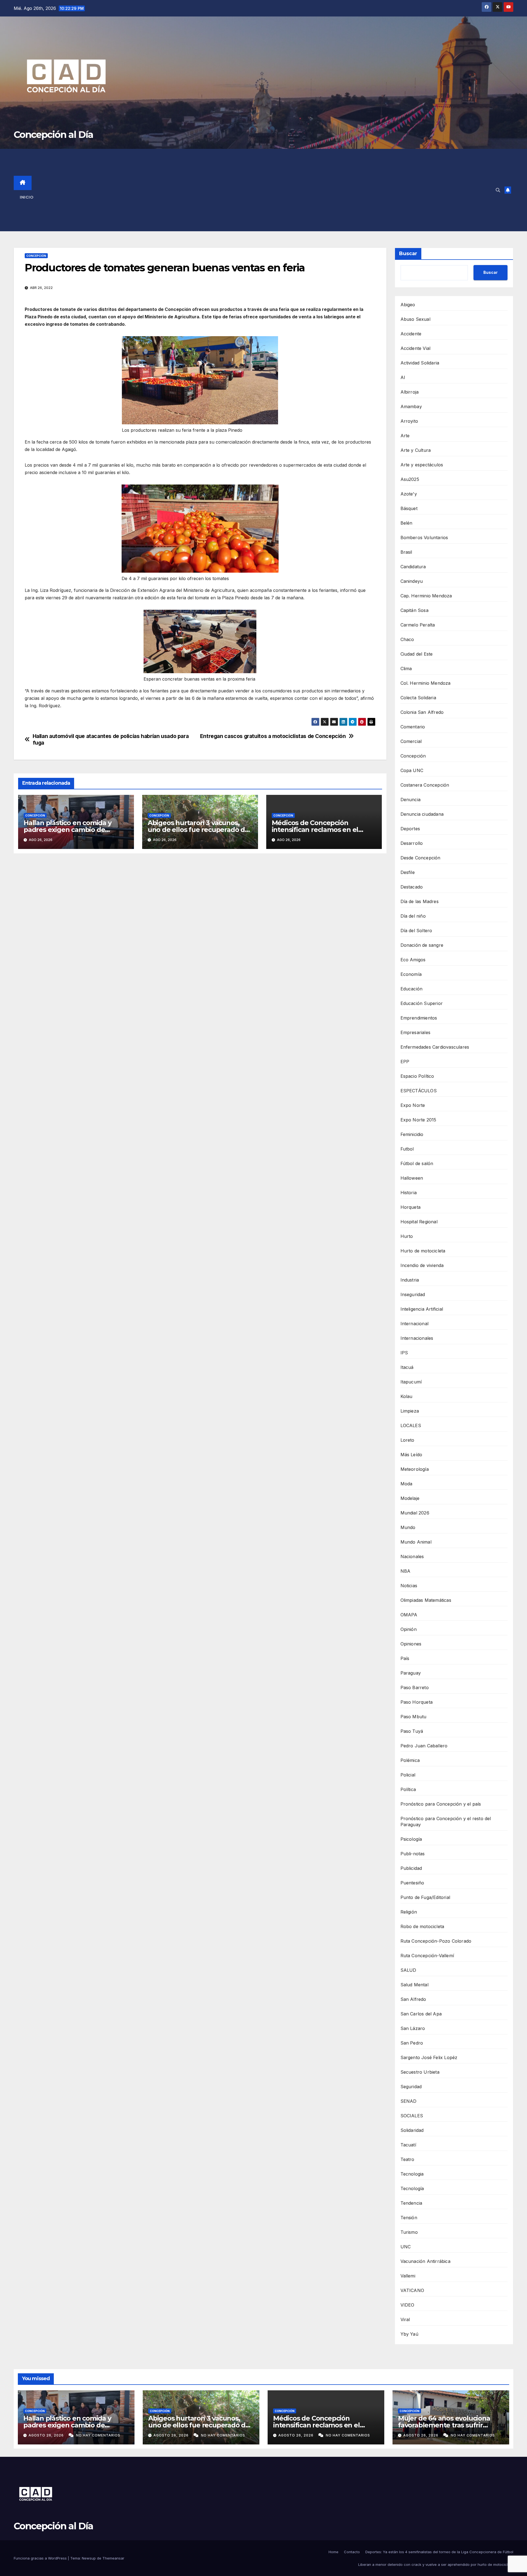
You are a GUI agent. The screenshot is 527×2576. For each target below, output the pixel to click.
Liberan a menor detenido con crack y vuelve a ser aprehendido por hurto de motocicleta (436, 2564)
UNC (406, 2247)
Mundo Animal (416, 1542)
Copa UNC (412, 770)
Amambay (411, 406)
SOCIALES (412, 2116)
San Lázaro (413, 2028)
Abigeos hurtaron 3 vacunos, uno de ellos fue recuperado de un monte (198, 830)
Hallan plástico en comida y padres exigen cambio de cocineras (68, 830)
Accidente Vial (416, 348)
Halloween (412, 1178)
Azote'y (409, 494)
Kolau (407, 1396)
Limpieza (410, 1411)
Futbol (407, 1149)
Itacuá (407, 1367)
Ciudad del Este (417, 654)
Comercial (411, 741)
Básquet (409, 508)
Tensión (409, 2218)
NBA (406, 1571)
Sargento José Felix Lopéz (429, 2057)
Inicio (27, 197)
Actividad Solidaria (420, 363)
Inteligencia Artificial (422, 1309)
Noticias (409, 1586)
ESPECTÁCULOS (419, 1091)
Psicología (411, 1839)
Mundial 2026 (415, 1513)
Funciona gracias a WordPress (41, 2558)
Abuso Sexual (415, 319)
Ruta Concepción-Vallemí (427, 1956)
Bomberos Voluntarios (424, 538)
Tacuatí (408, 2145)
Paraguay (411, 1673)
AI (403, 377)
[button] (498, 190)
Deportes (410, 829)
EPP (405, 1062)
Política (408, 1789)
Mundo (408, 1527)
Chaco (407, 639)
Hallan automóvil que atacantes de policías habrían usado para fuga (111, 739)
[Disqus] (200, 937)
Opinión (409, 1629)
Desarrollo (412, 843)
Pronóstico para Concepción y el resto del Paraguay (446, 1822)
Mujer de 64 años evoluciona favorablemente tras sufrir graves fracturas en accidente (446, 2425)
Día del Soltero (416, 931)
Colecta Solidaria (418, 698)
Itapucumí (411, 1382)
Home (333, 2552)
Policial (408, 1775)
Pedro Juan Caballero (424, 1746)
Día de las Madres (420, 901)
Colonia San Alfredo (422, 712)
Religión (409, 1912)
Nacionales (412, 1556)
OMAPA (409, 1615)
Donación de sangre (422, 945)
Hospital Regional (419, 1222)
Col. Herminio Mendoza (426, 683)
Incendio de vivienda (422, 1265)
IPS (404, 1353)
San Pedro (412, 2043)
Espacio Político (417, 1076)
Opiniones (411, 1644)
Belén (407, 523)
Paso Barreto (415, 1687)
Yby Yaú (409, 2334)
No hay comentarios (98, 2435)
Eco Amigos (413, 960)
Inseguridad (413, 1294)
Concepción (36, 256)
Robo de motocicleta (422, 1926)
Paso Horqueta (417, 1702)
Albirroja (410, 392)
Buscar (408, 254)
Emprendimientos (419, 1018)
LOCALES (411, 1425)
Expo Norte (413, 1105)
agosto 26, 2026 (47, 2435)
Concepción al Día (53, 135)
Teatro (407, 2159)
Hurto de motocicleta (423, 1251)
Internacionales (417, 1338)
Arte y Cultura (416, 450)
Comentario (413, 727)
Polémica (410, 1760)
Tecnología (412, 2188)
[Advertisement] (272, 190)
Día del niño (413, 916)
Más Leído (411, 1455)
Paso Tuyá (412, 1731)
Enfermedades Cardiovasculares (435, 1047)
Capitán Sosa (414, 610)
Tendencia (411, 2203)
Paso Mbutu (414, 1717)
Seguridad (411, 2087)
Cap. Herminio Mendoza (426, 596)
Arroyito (409, 421)
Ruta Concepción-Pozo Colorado (436, 1941)
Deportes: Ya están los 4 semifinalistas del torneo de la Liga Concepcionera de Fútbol (439, 2552)
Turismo (409, 2232)
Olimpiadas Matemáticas (426, 1600)
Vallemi (408, 2276)
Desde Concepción (421, 858)
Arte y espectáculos (422, 465)
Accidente (411, 334)
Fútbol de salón (417, 1163)
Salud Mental (414, 1985)
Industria (410, 1280)
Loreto (407, 1440)
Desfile (408, 872)
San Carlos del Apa (421, 2014)
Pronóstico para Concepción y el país (441, 1804)
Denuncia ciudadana (422, 814)
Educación (412, 989)
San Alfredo (413, 1999)
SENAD (409, 2101)
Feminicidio (412, 1134)
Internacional (415, 1324)
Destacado (412, 887)
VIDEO (407, 2305)
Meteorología (415, 1469)
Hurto (407, 1236)
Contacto (352, 2552)
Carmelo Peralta (418, 625)
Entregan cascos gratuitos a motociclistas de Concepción (273, 736)
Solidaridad (412, 2130)
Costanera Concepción (425, 785)
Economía (411, 974)
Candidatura (413, 567)
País (405, 1658)
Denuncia (411, 800)
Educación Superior (422, 1003)
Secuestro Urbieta (420, 2072)
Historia (409, 1193)
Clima (406, 669)
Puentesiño (412, 1883)
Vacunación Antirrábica (425, 2261)
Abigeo (408, 305)
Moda (407, 1484)
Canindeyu (412, 581)
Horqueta (411, 1207)
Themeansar (113, 2558)
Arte (405, 436)
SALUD (408, 1970)
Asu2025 (410, 479)
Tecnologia (412, 2174)
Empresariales (416, 1032)
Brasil (406, 552)
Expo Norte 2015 (418, 1120)
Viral (405, 2319)
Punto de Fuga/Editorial (425, 1897)
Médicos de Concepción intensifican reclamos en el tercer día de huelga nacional (319, 830)
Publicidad (411, 1868)
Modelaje (410, 1498)
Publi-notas (413, 1854)
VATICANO (412, 2290)
